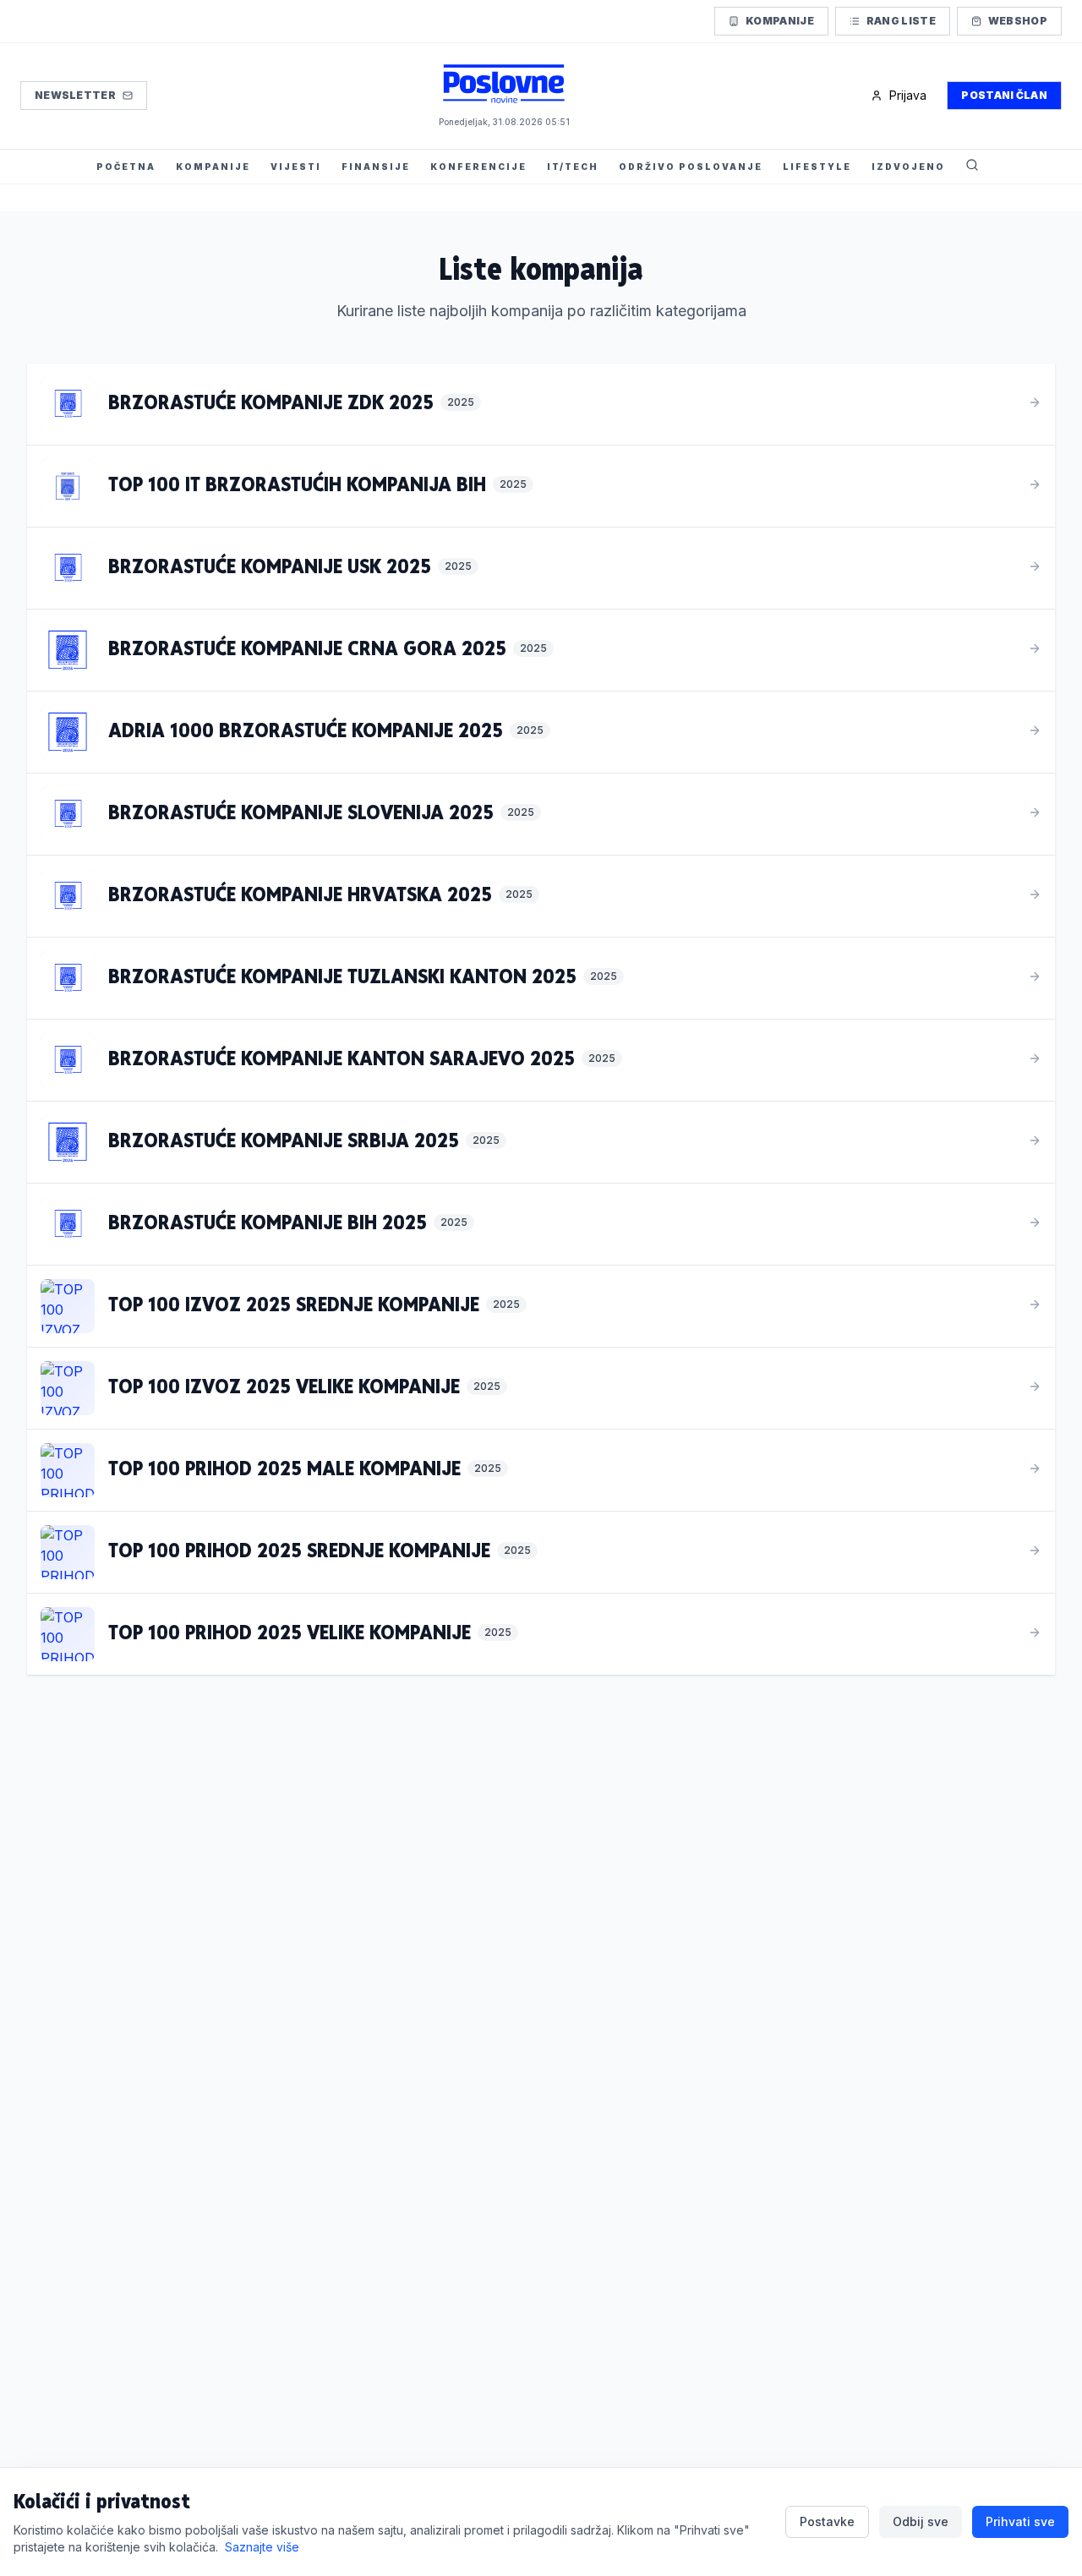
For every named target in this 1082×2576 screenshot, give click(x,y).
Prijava (908, 95)
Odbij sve (921, 2521)
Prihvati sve (1020, 2521)
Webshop (1018, 21)
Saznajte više (262, 2547)
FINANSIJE (376, 167)
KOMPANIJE (213, 167)
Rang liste (901, 21)
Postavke (827, 2521)
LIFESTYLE (817, 167)
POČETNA (126, 167)
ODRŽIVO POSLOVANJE (691, 167)
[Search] (972, 167)
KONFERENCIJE (478, 167)
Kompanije (780, 21)
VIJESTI (296, 167)
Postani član (1004, 95)
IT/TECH (573, 167)
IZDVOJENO (908, 167)
